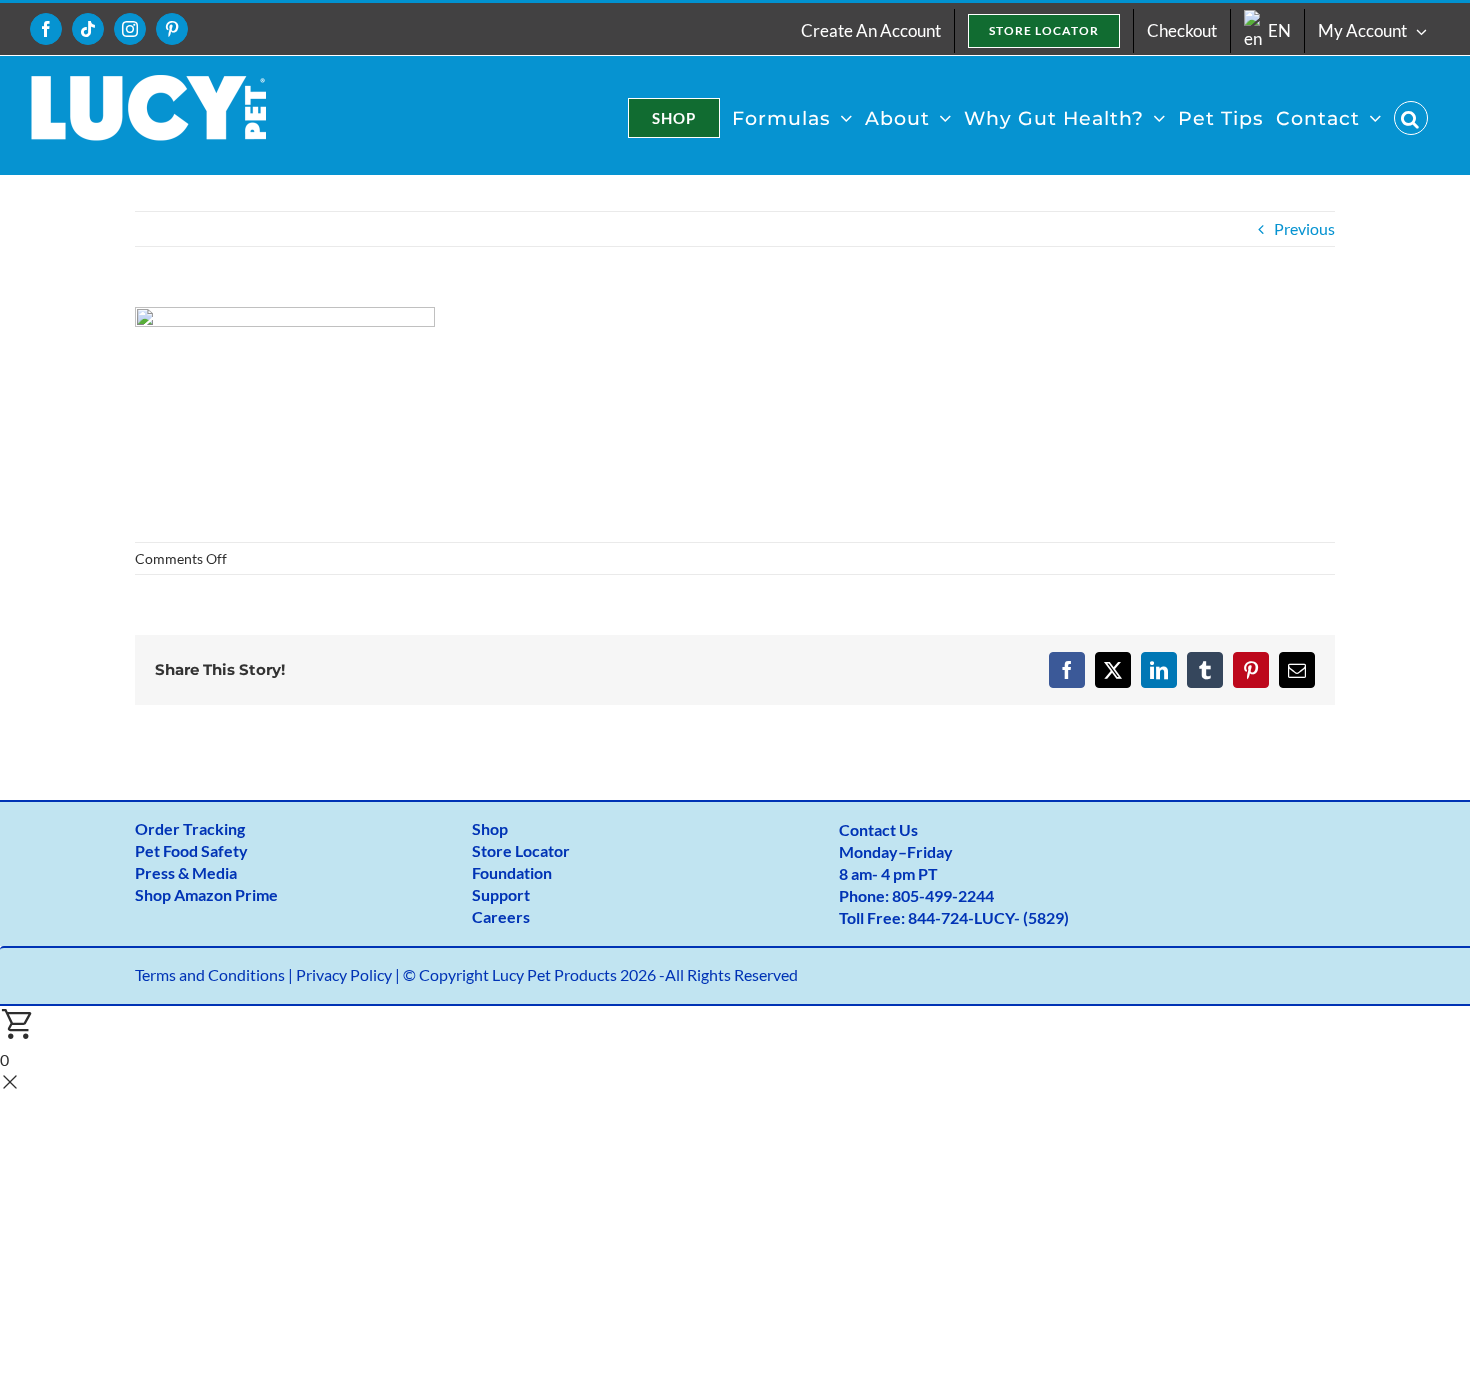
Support (501, 894)
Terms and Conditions (210, 974)
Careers (501, 916)
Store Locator (521, 850)
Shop (490, 828)
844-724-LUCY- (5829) (988, 917)
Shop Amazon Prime (206, 894)
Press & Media (186, 872)
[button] (1411, 118)
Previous (1304, 228)
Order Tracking (190, 828)
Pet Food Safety (191, 850)
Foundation (512, 872)
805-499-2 (929, 895)
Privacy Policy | (349, 974)
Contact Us (878, 829)
